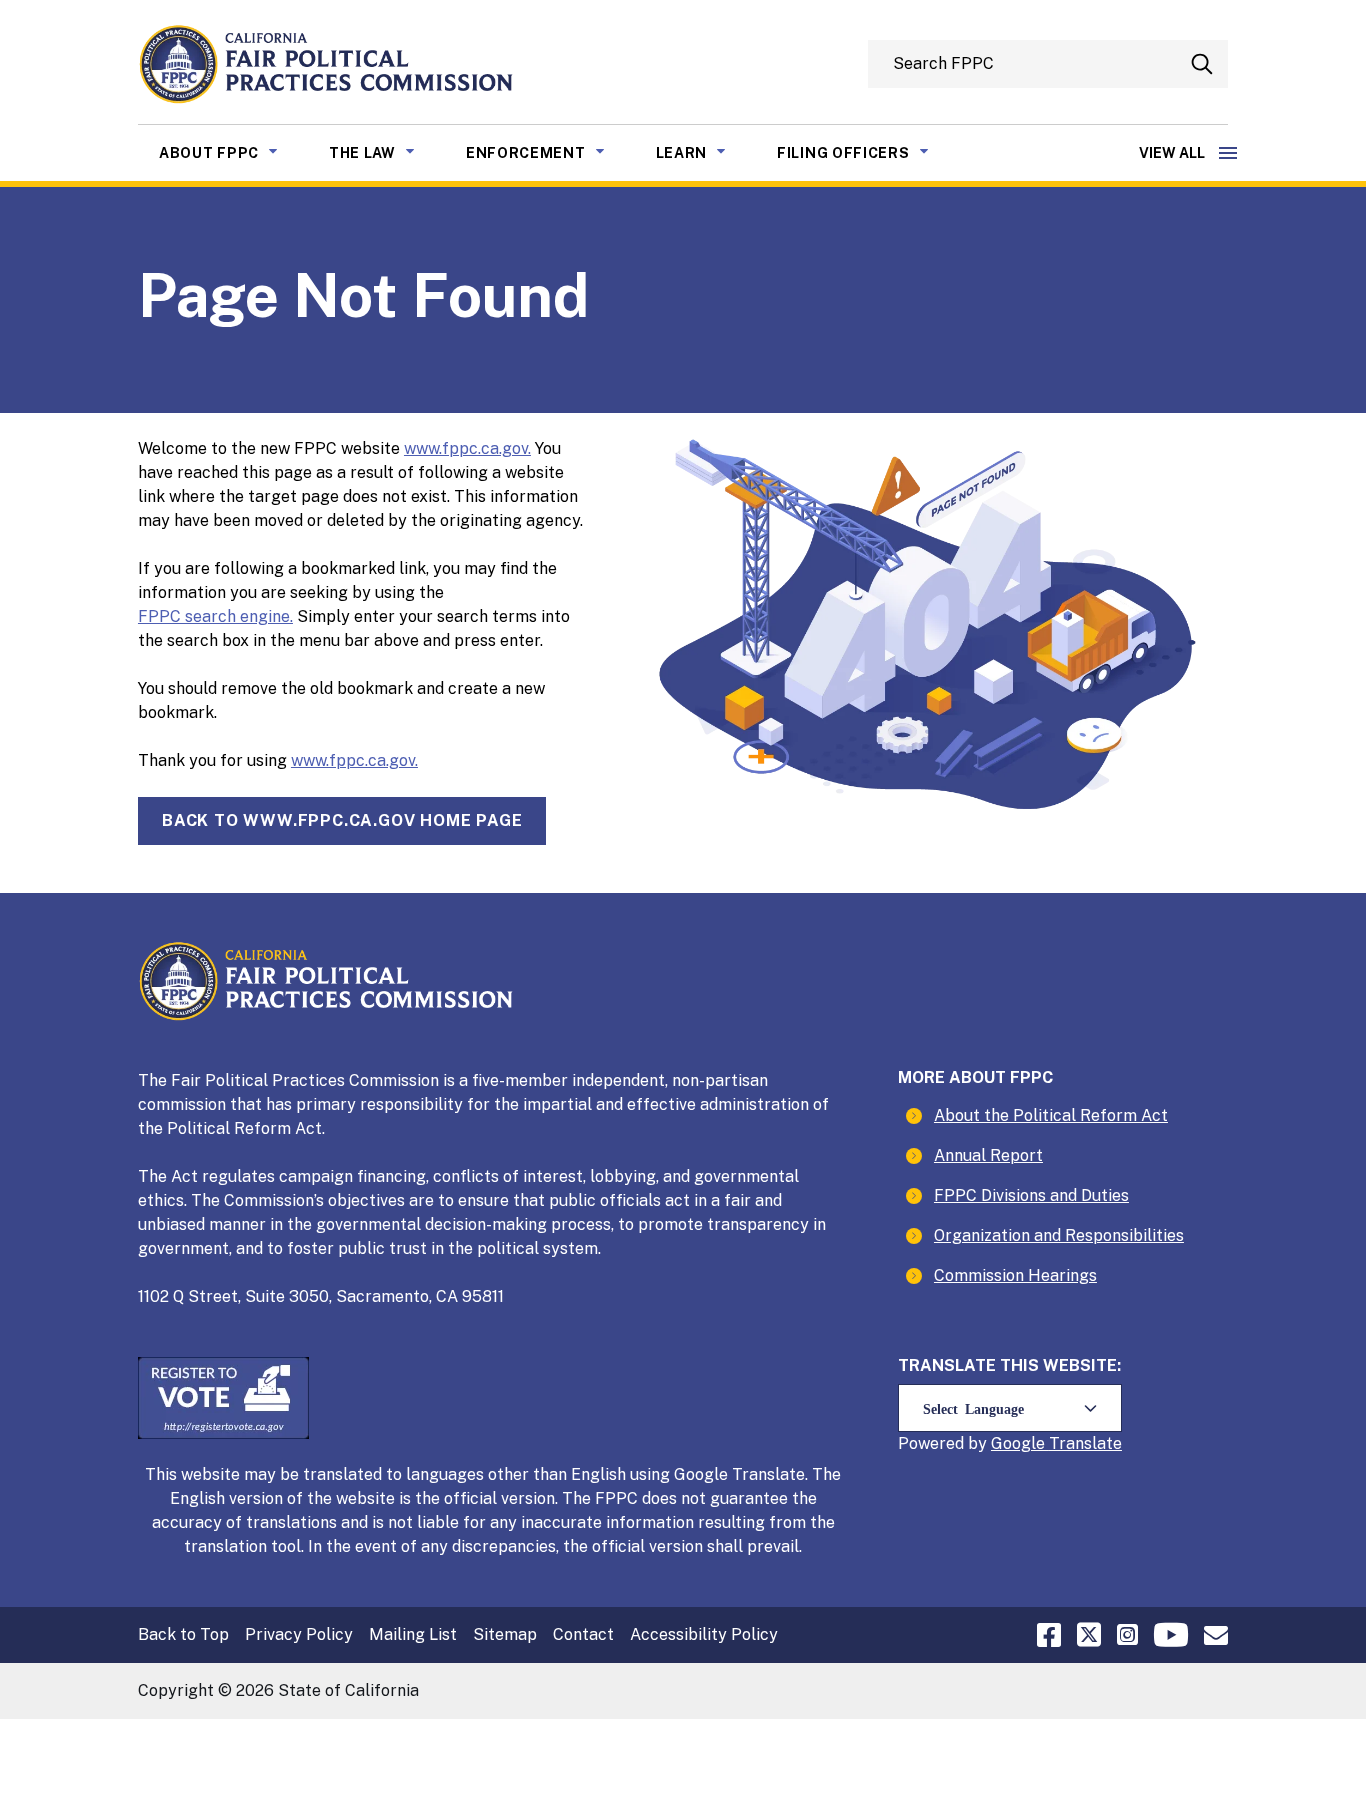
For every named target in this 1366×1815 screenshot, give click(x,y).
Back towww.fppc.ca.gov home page (342, 820)
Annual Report (988, 1155)
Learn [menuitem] (706, 152)
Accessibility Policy (704, 1634)
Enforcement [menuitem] (550, 152)
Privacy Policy (299, 1634)
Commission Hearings (1015, 1275)
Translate (1085, 1443)
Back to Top (183, 1634)
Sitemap (505, 1634)
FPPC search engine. (215, 616)
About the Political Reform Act (1051, 1115)
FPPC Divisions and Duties (1031, 1195)
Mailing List (413, 1634)
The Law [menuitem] (387, 152)
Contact (583, 1634)
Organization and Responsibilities (1059, 1235)
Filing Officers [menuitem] (868, 152)
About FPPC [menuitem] (233, 152)
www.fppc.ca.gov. (467, 448)
